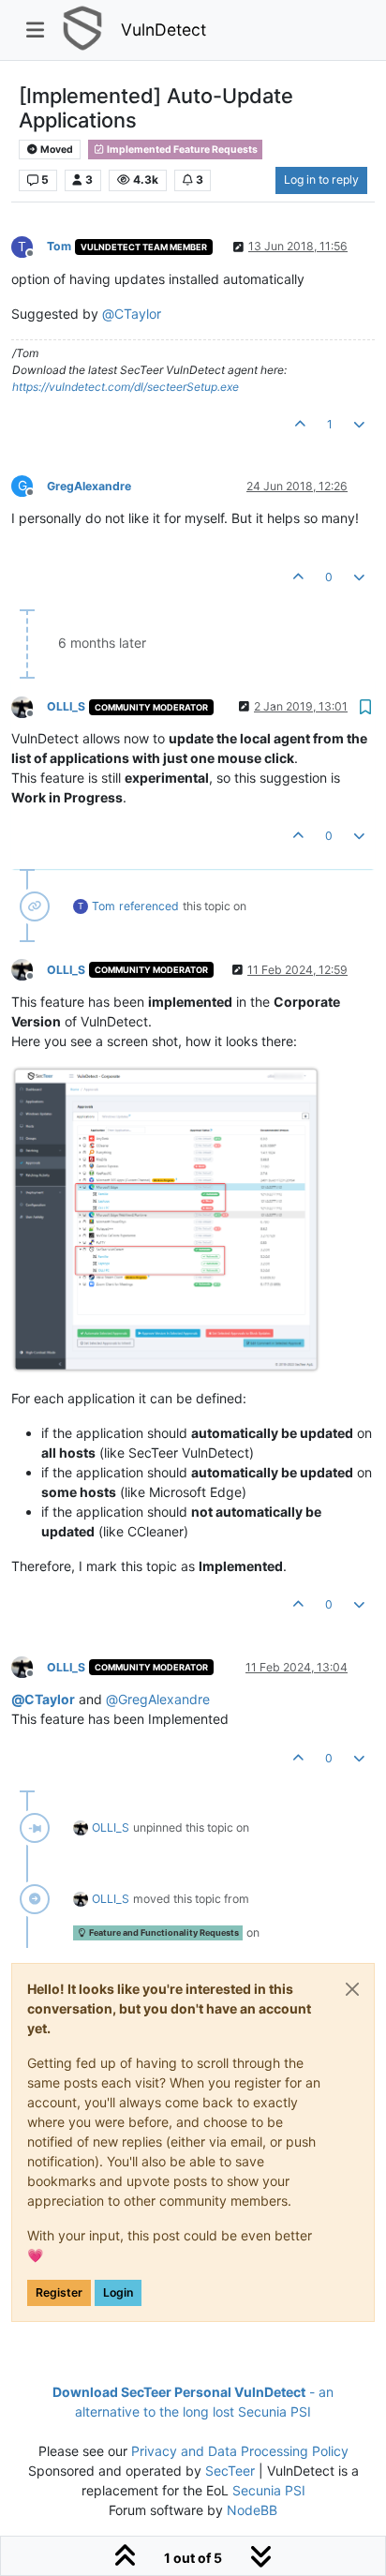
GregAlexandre (89, 486)
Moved (56, 150)
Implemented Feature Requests (181, 150)
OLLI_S (66, 706)
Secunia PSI (269, 2490)
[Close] (352, 1989)
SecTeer (230, 2471)
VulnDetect (163, 30)
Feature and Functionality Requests (163, 1932)
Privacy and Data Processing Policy (240, 2451)
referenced (149, 906)
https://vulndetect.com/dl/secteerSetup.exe (126, 387)
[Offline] (29, 705)
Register (59, 2292)
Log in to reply (321, 180)
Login (118, 2292)
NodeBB (252, 2510)
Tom (59, 246)
